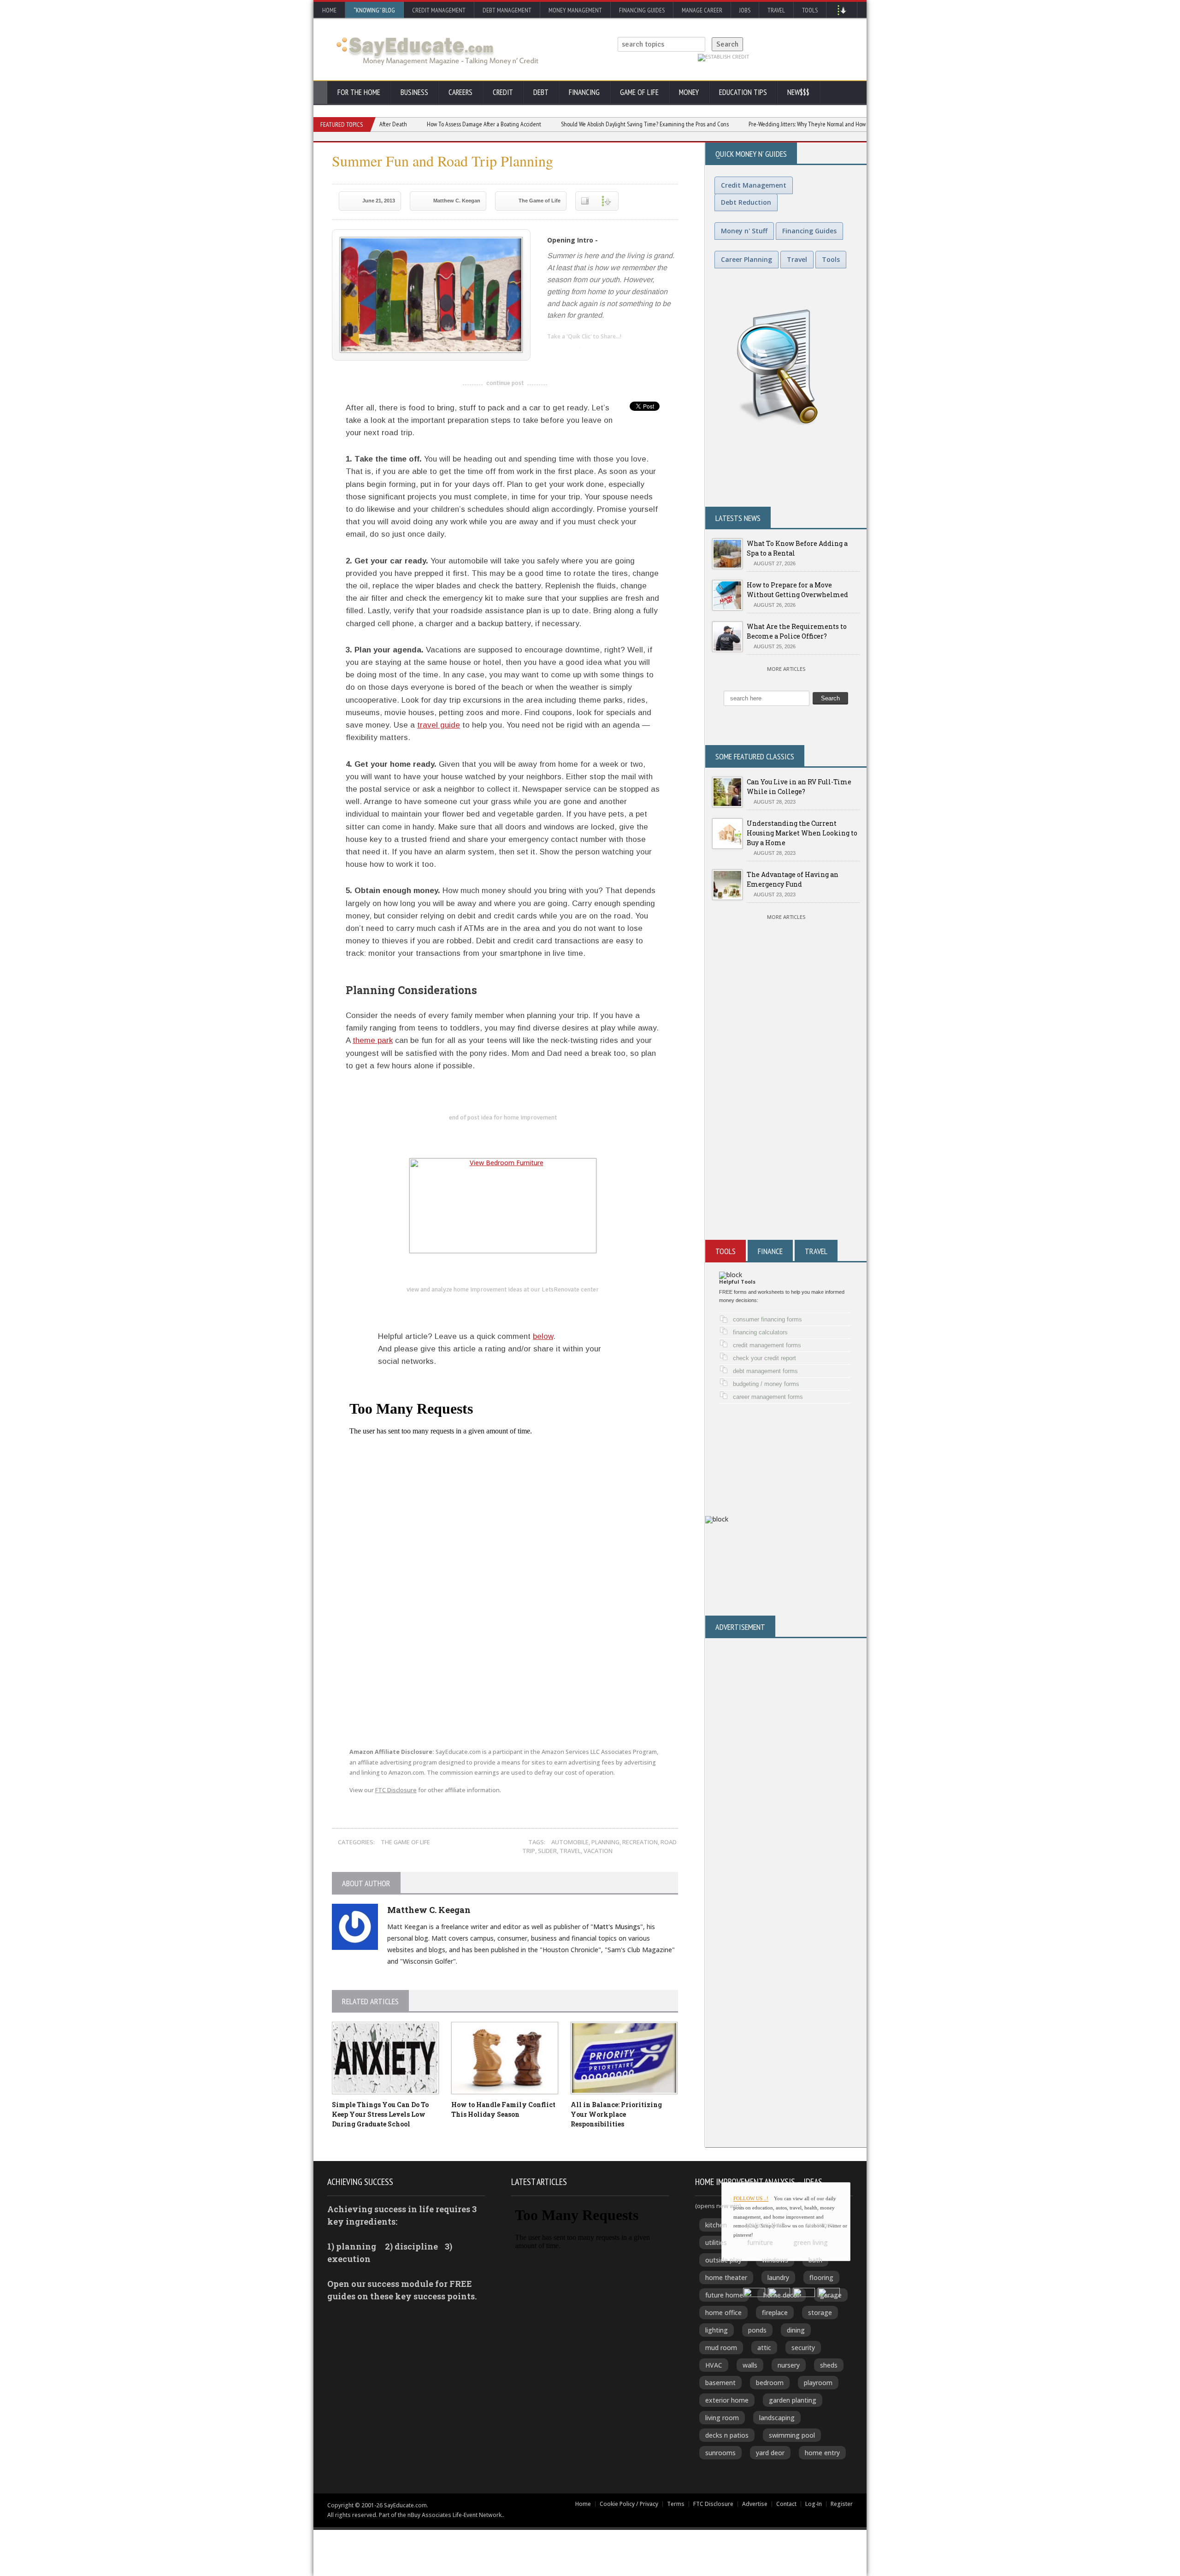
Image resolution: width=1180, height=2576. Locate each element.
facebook (591, 352)
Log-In (814, 2504)
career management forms (768, 1397)
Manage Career (702, 10)
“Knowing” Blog (374, 10)
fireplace (775, 2312)
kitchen (716, 2225)
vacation (598, 1851)
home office (723, 2312)
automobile (570, 1842)
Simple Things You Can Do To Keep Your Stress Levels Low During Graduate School (380, 2114)
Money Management (575, 10)
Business (414, 92)
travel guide (439, 725)
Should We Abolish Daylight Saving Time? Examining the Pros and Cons (582, 124)
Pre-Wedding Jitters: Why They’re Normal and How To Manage (758, 124)
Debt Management (507, 10)
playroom (818, 2383)
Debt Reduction (746, 202)
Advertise (755, 2504)
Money (689, 92)
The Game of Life (540, 201)
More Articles (786, 669)
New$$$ (798, 92)
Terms (676, 2504)
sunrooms (720, 2453)
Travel (776, 10)
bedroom (770, 2383)
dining (796, 2330)
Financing (584, 92)
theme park (373, 1040)
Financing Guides (642, 10)
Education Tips (743, 92)
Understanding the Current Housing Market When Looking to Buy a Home (802, 833)
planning (605, 1842)
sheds (829, 2365)
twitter (572, 352)
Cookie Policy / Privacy (629, 2504)
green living (811, 2242)
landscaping (777, 2418)
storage (820, 2312)
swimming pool (792, 2435)
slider (547, 1851)
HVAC (714, 2365)
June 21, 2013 (379, 201)
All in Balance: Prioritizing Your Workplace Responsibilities (616, 2114)
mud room (721, 2348)
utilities (716, 2242)
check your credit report (764, 1358)
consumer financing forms (767, 1319)
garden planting (793, 2400)
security (803, 2348)
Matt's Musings (617, 1927)
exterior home (727, 2400)
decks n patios (727, 2435)
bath (815, 2260)
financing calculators (760, 1332)
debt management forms (765, 1371)
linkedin (554, 352)
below (543, 1336)
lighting (717, 2330)
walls (750, 2365)
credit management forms (767, 1345)
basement (720, 2383)
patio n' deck (766, 2225)
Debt (541, 92)
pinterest (609, 352)
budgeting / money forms (766, 1384)
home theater (726, 2277)
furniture (760, 2242)
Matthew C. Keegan (457, 201)
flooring (821, 2277)
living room (722, 2418)
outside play (723, 2260)
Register (842, 2504)
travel (570, 1851)
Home (329, 10)
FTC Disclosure (396, 1790)
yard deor (770, 2453)
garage (831, 2295)
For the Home (359, 92)
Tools (810, 10)
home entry (822, 2453)
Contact (786, 2504)
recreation (640, 1842)
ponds (757, 2330)
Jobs (745, 10)
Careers (460, 92)
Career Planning (746, 259)
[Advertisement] (786, 1129)
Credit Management (439, 10)
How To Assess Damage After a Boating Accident (421, 124)
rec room (820, 2225)
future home (724, 2295)
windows (775, 2260)
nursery (789, 2365)
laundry (778, 2277)
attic (764, 2348)
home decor (782, 2295)
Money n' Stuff (744, 231)
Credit (503, 92)
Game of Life (639, 92)
